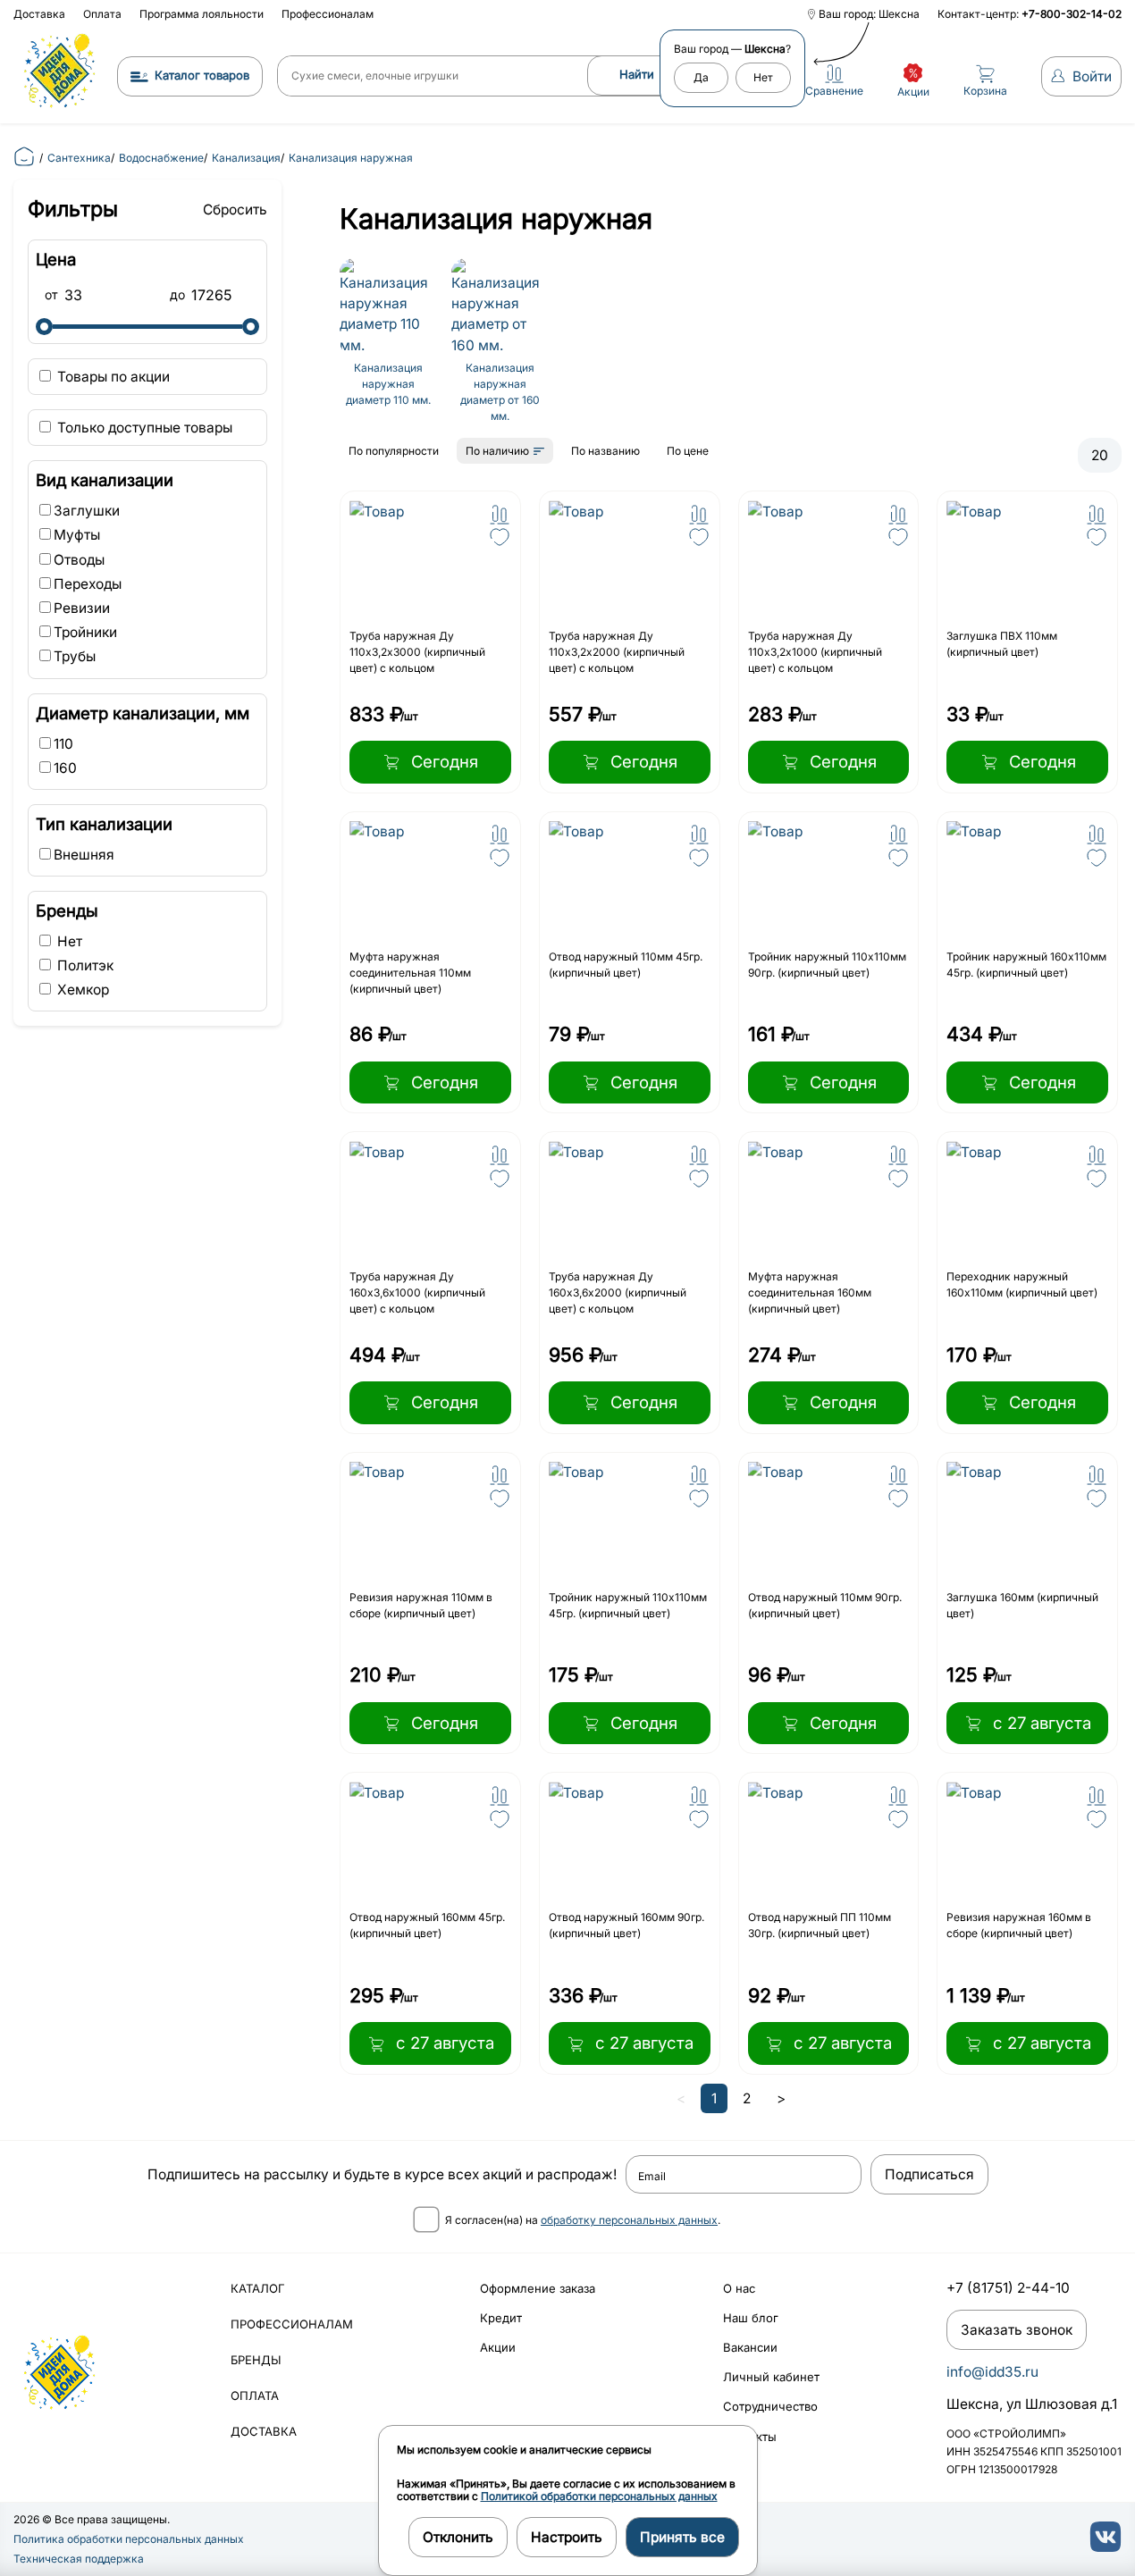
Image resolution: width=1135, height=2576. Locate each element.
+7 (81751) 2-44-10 (1008, 2288)
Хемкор (81, 990)
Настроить (567, 2537)
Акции (498, 2347)
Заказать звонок (1017, 2330)
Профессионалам (328, 14)
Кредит (501, 2318)
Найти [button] (637, 74)
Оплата (102, 14)
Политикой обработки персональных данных (599, 2496)
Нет (68, 941)
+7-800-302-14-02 (1072, 14)
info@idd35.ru (992, 2372)
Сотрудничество (770, 2406)
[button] (500, 515)
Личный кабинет (771, 2377)
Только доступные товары (143, 428)
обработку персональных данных (629, 2220)
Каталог (258, 2288)
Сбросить (235, 210)
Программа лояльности (202, 14)
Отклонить (458, 2537)
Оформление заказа (538, 2288)
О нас (739, 2288)
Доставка (39, 14)
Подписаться (929, 2174)
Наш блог (751, 2318)
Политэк (84, 965)
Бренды (256, 2360)
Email (652, 2177)
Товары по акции (112, 377)
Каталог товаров (202, 75)
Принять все (682, 2537)
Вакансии (750, 2347)
